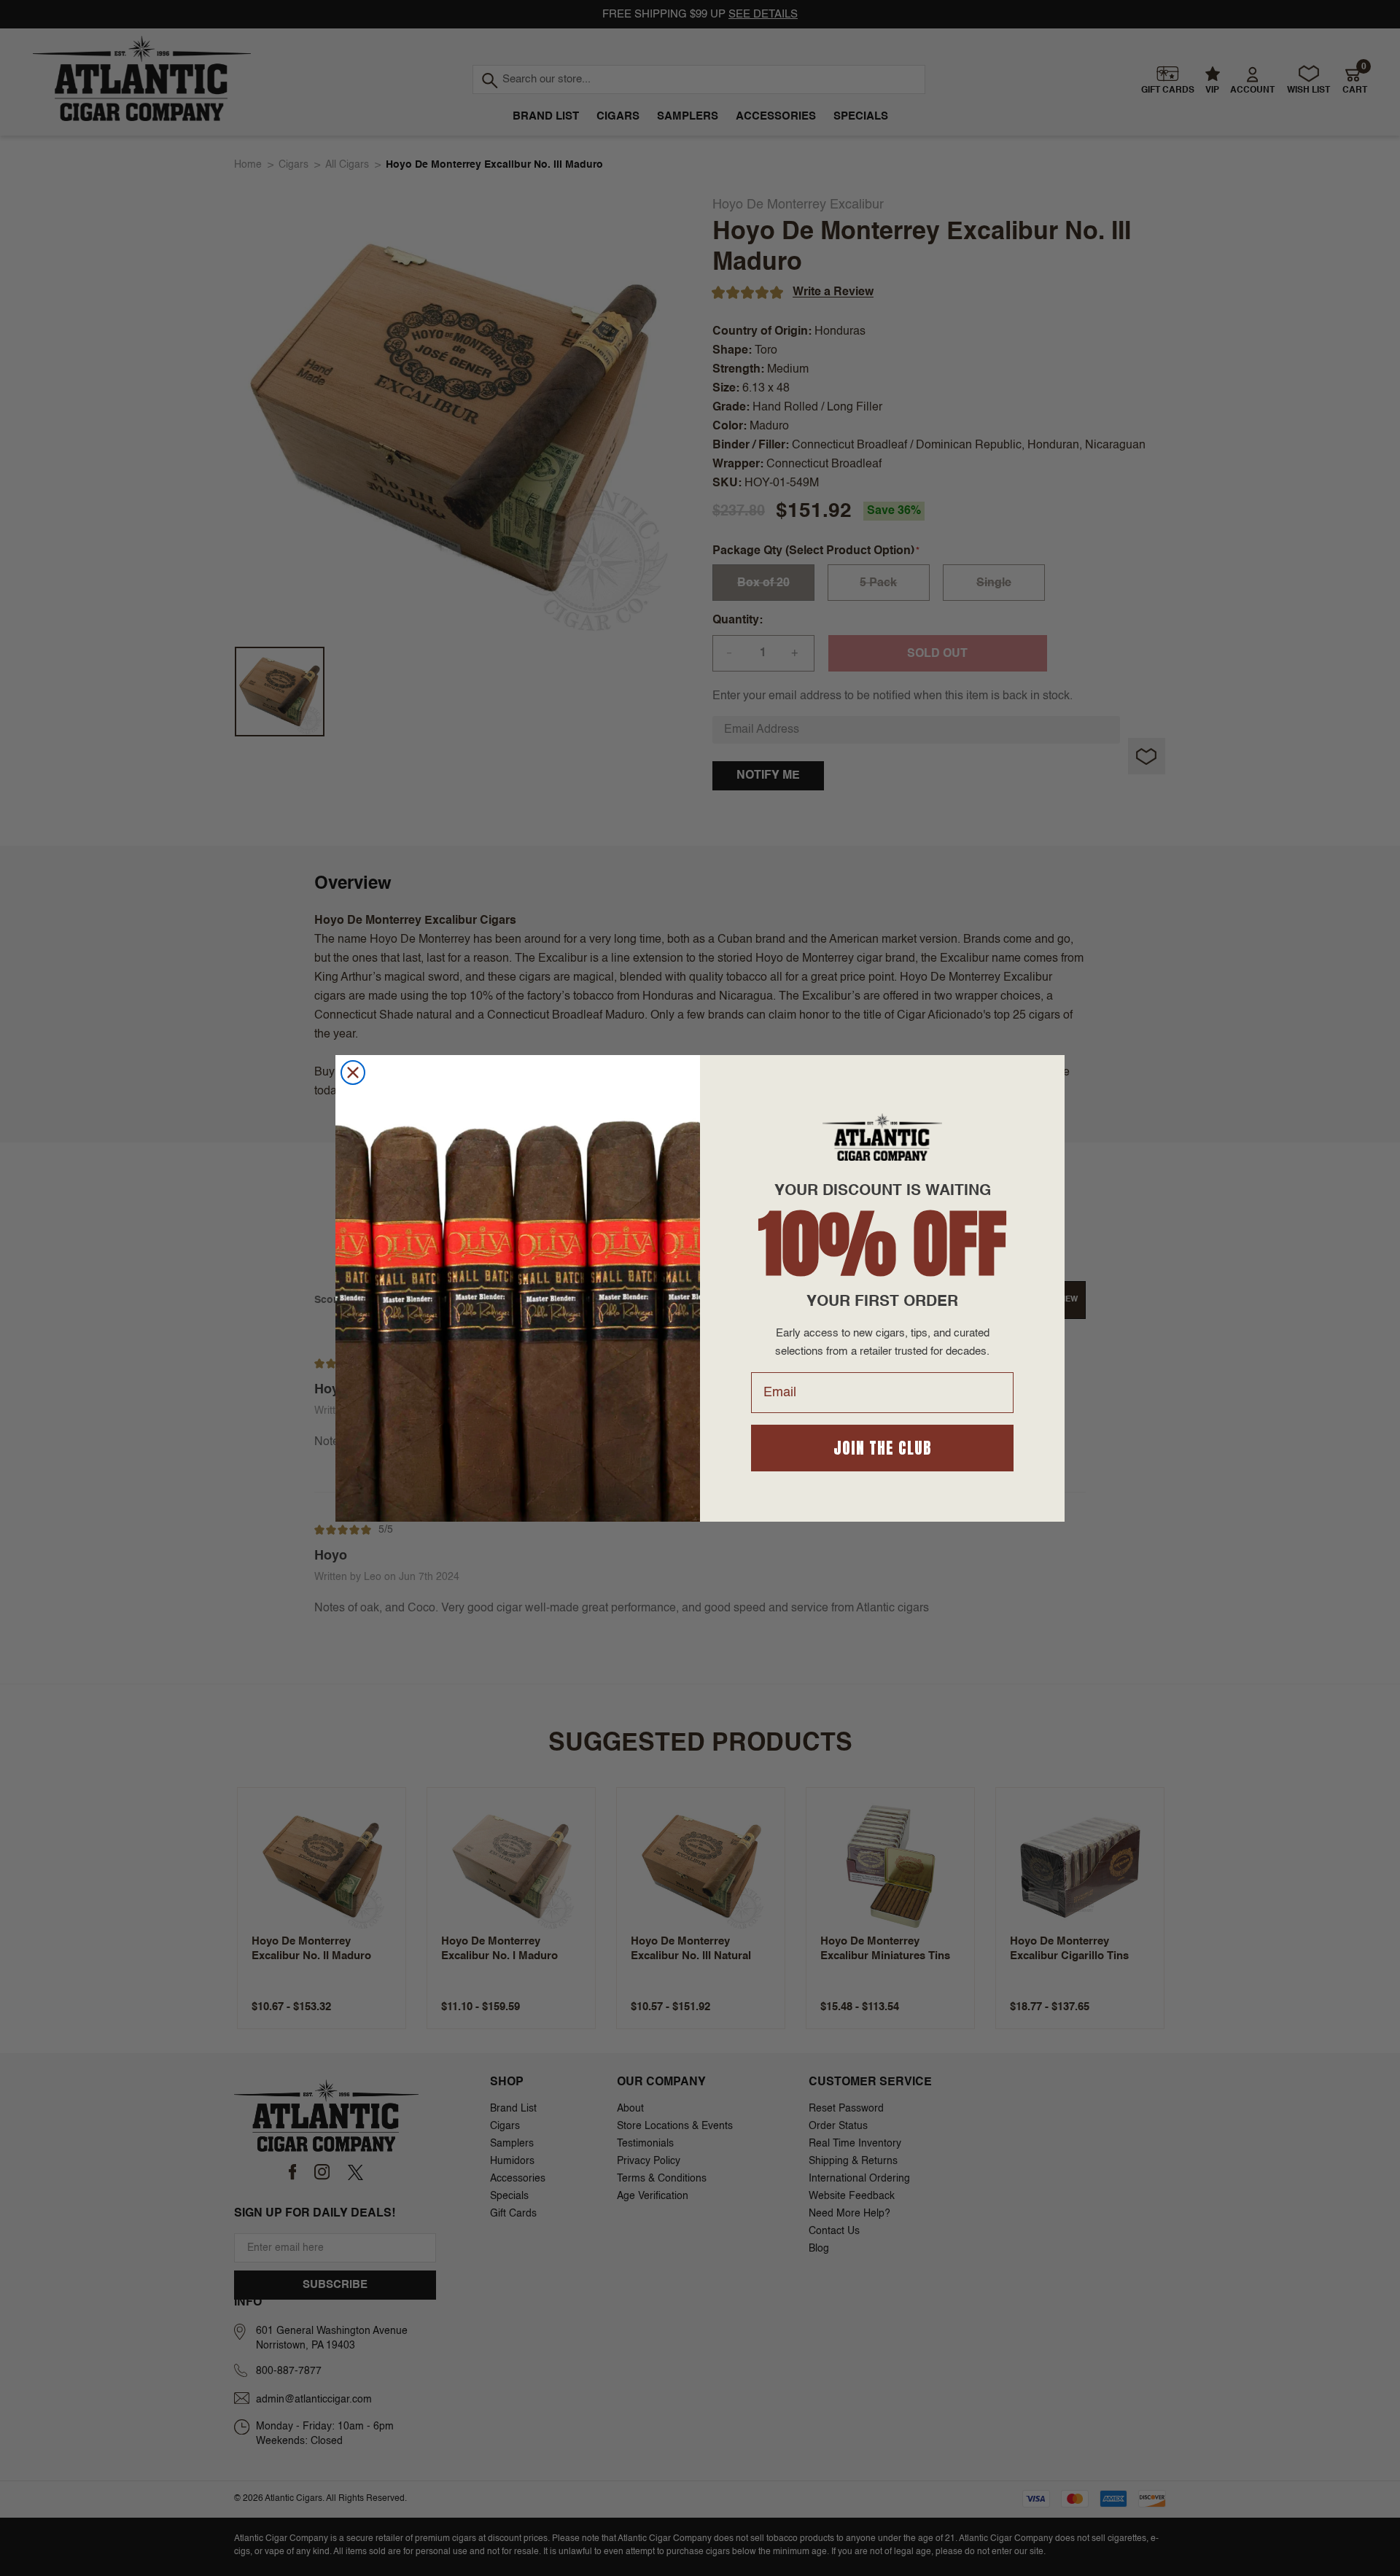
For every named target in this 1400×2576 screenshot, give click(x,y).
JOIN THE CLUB (883, 1448)
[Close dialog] (353, 1073)
